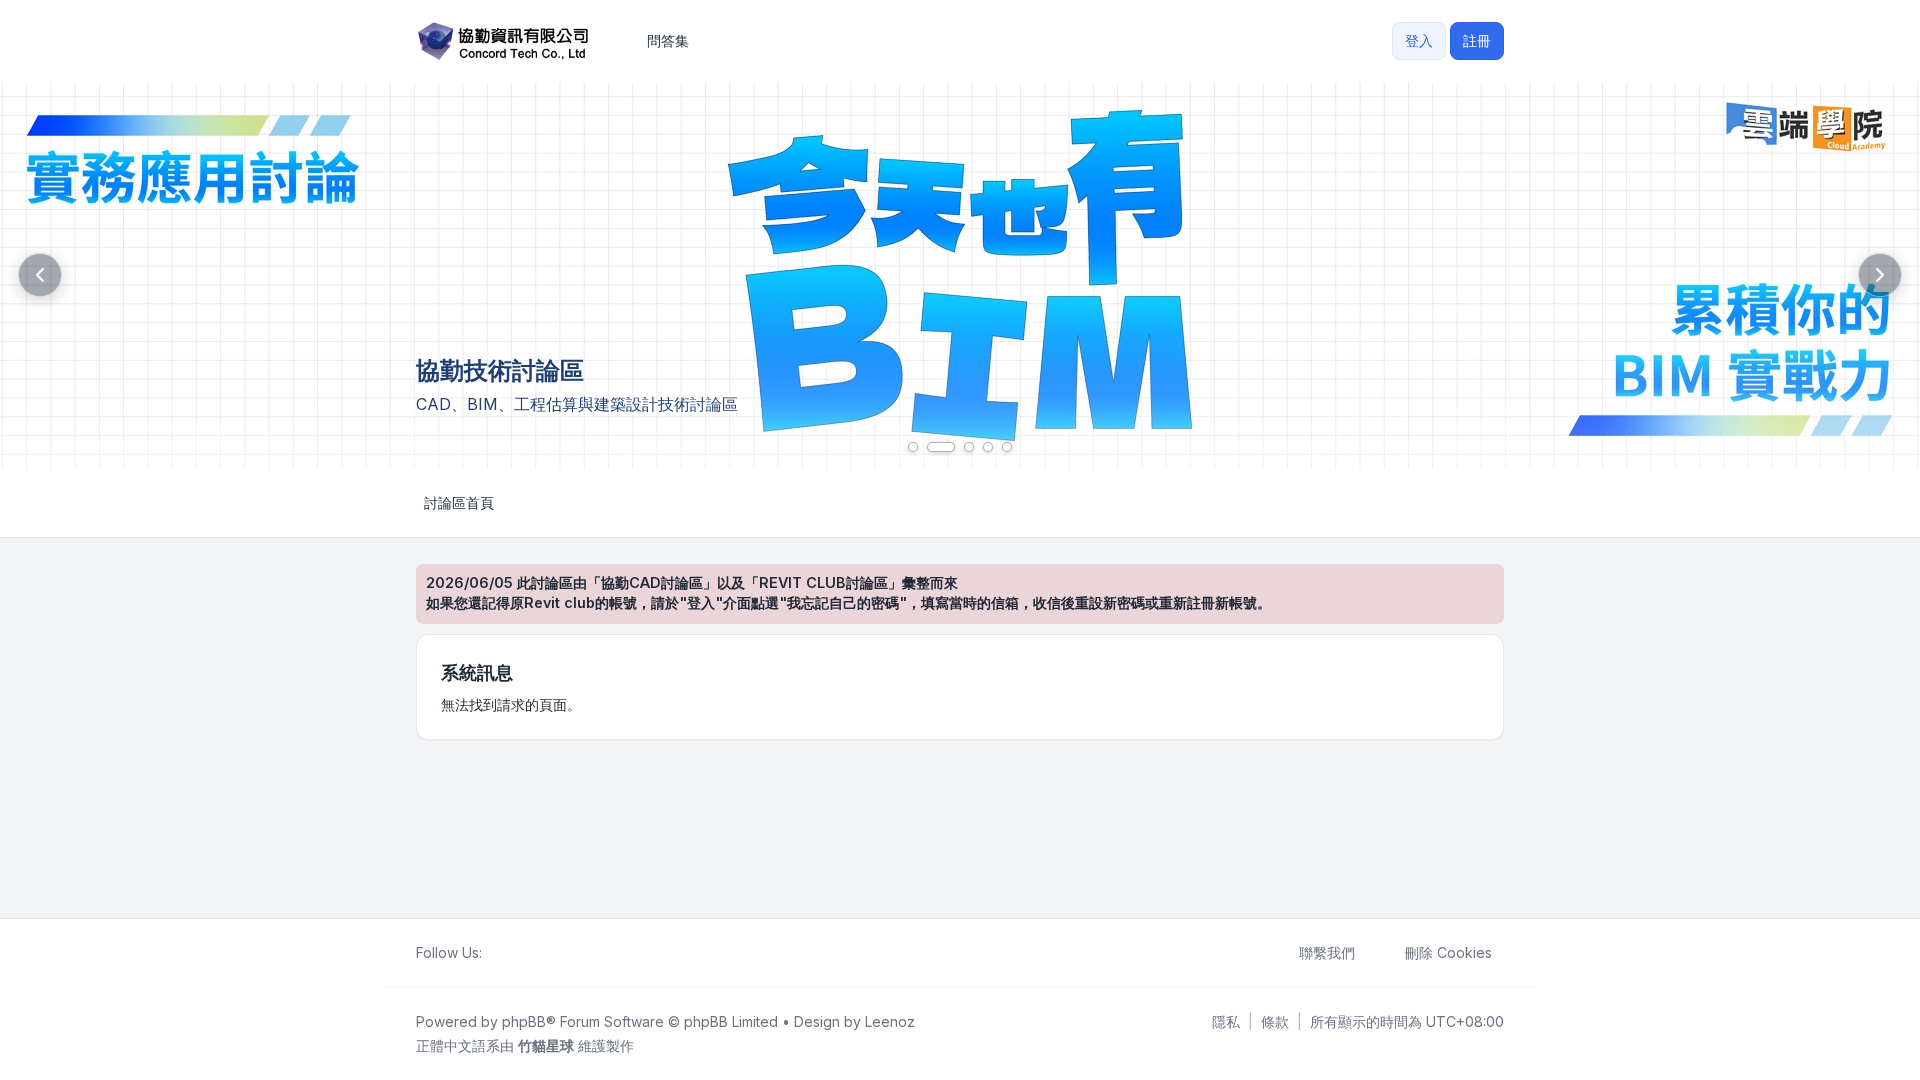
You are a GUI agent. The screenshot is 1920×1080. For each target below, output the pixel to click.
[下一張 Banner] (1880, 275)
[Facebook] (494, 953)
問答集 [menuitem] (668, 40)
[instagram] (542, 953)
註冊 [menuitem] (1477, 40)
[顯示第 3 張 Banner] (969, 447)
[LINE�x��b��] (510, 953)
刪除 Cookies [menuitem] (1448, 952)
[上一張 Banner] (40, 275)
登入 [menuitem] (1419, 40)
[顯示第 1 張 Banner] (913, 447)
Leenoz (890, 1021)
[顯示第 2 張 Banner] (941, 447)
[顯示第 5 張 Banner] (1007, 447)
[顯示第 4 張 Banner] (988, 447)
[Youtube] (526, 953)
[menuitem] (1226, 1022)
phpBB (524, 1021)
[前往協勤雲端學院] (960, 275)
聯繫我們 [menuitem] (1327, 952)
